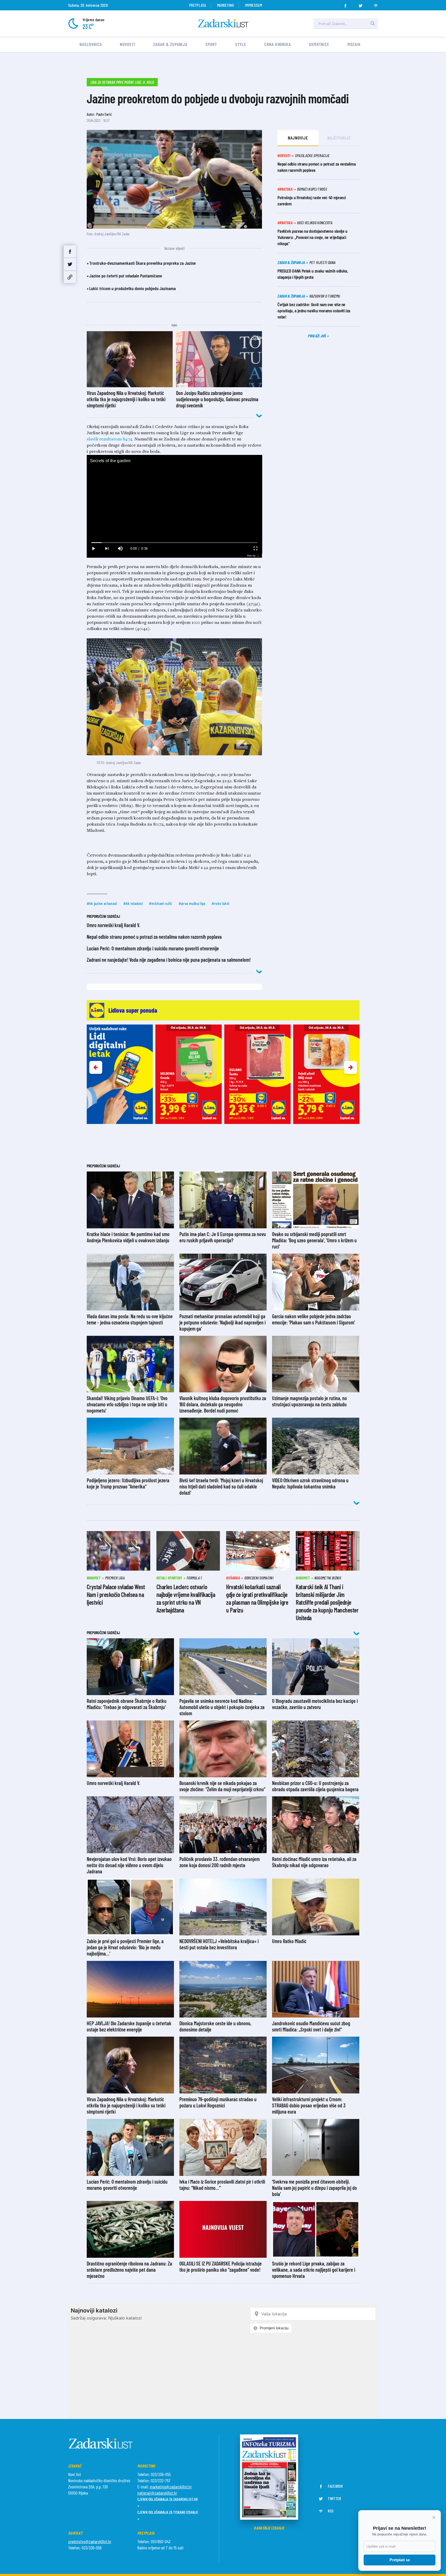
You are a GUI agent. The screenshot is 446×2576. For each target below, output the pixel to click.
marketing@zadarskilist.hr (171, 2487)
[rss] (376, 4)
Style (241, 44)
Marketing (225, 5)
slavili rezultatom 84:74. (110, 439)
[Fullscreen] (255, 549)
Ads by (251, 556)
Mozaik (354, 44)
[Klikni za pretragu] (373, 24)
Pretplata (198, 5)
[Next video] (107, 549)
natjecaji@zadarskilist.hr (157, 2493)
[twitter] (361, 4)
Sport (211, 44)
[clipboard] (70, 277)
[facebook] (345, 4)
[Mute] (120, 549)
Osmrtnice (319, 44)
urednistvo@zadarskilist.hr (90, 2541)
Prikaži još (317, 336)
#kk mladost (133, 903)
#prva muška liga (192, 903)
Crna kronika (278, 44)
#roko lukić (221, 903)
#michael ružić (161, 903)
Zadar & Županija (170, 44)
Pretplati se (400, 2560)
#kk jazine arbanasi (102, 903)
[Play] (93, 549)
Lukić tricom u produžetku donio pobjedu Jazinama (133, 288)
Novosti (127, 44)
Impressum (253, 5)
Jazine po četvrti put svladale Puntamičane (126, 276)
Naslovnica (91, 44)
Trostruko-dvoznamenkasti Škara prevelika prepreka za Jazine (143, 263)
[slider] (174, 543)
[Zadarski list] (223, 23)
